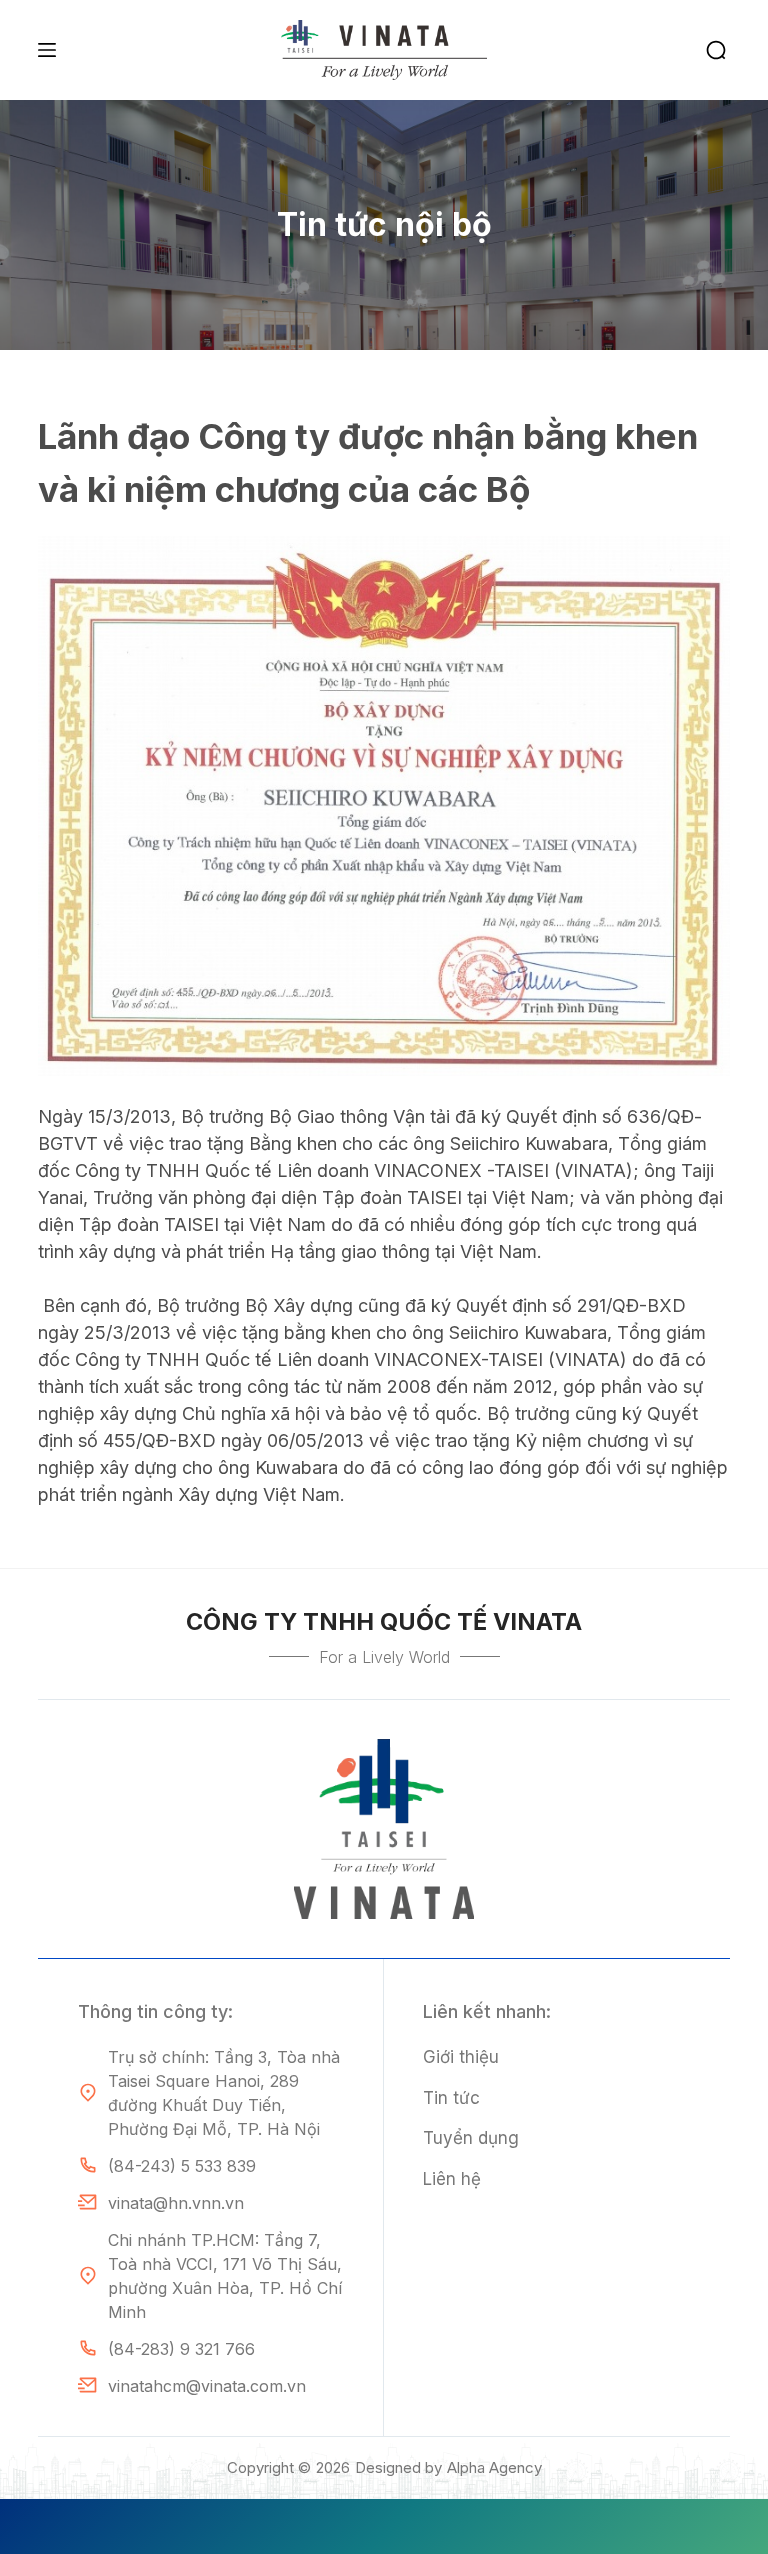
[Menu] (47, 50)
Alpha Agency (494, 2467)
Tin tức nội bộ (384, 224)
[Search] (716, 50)
